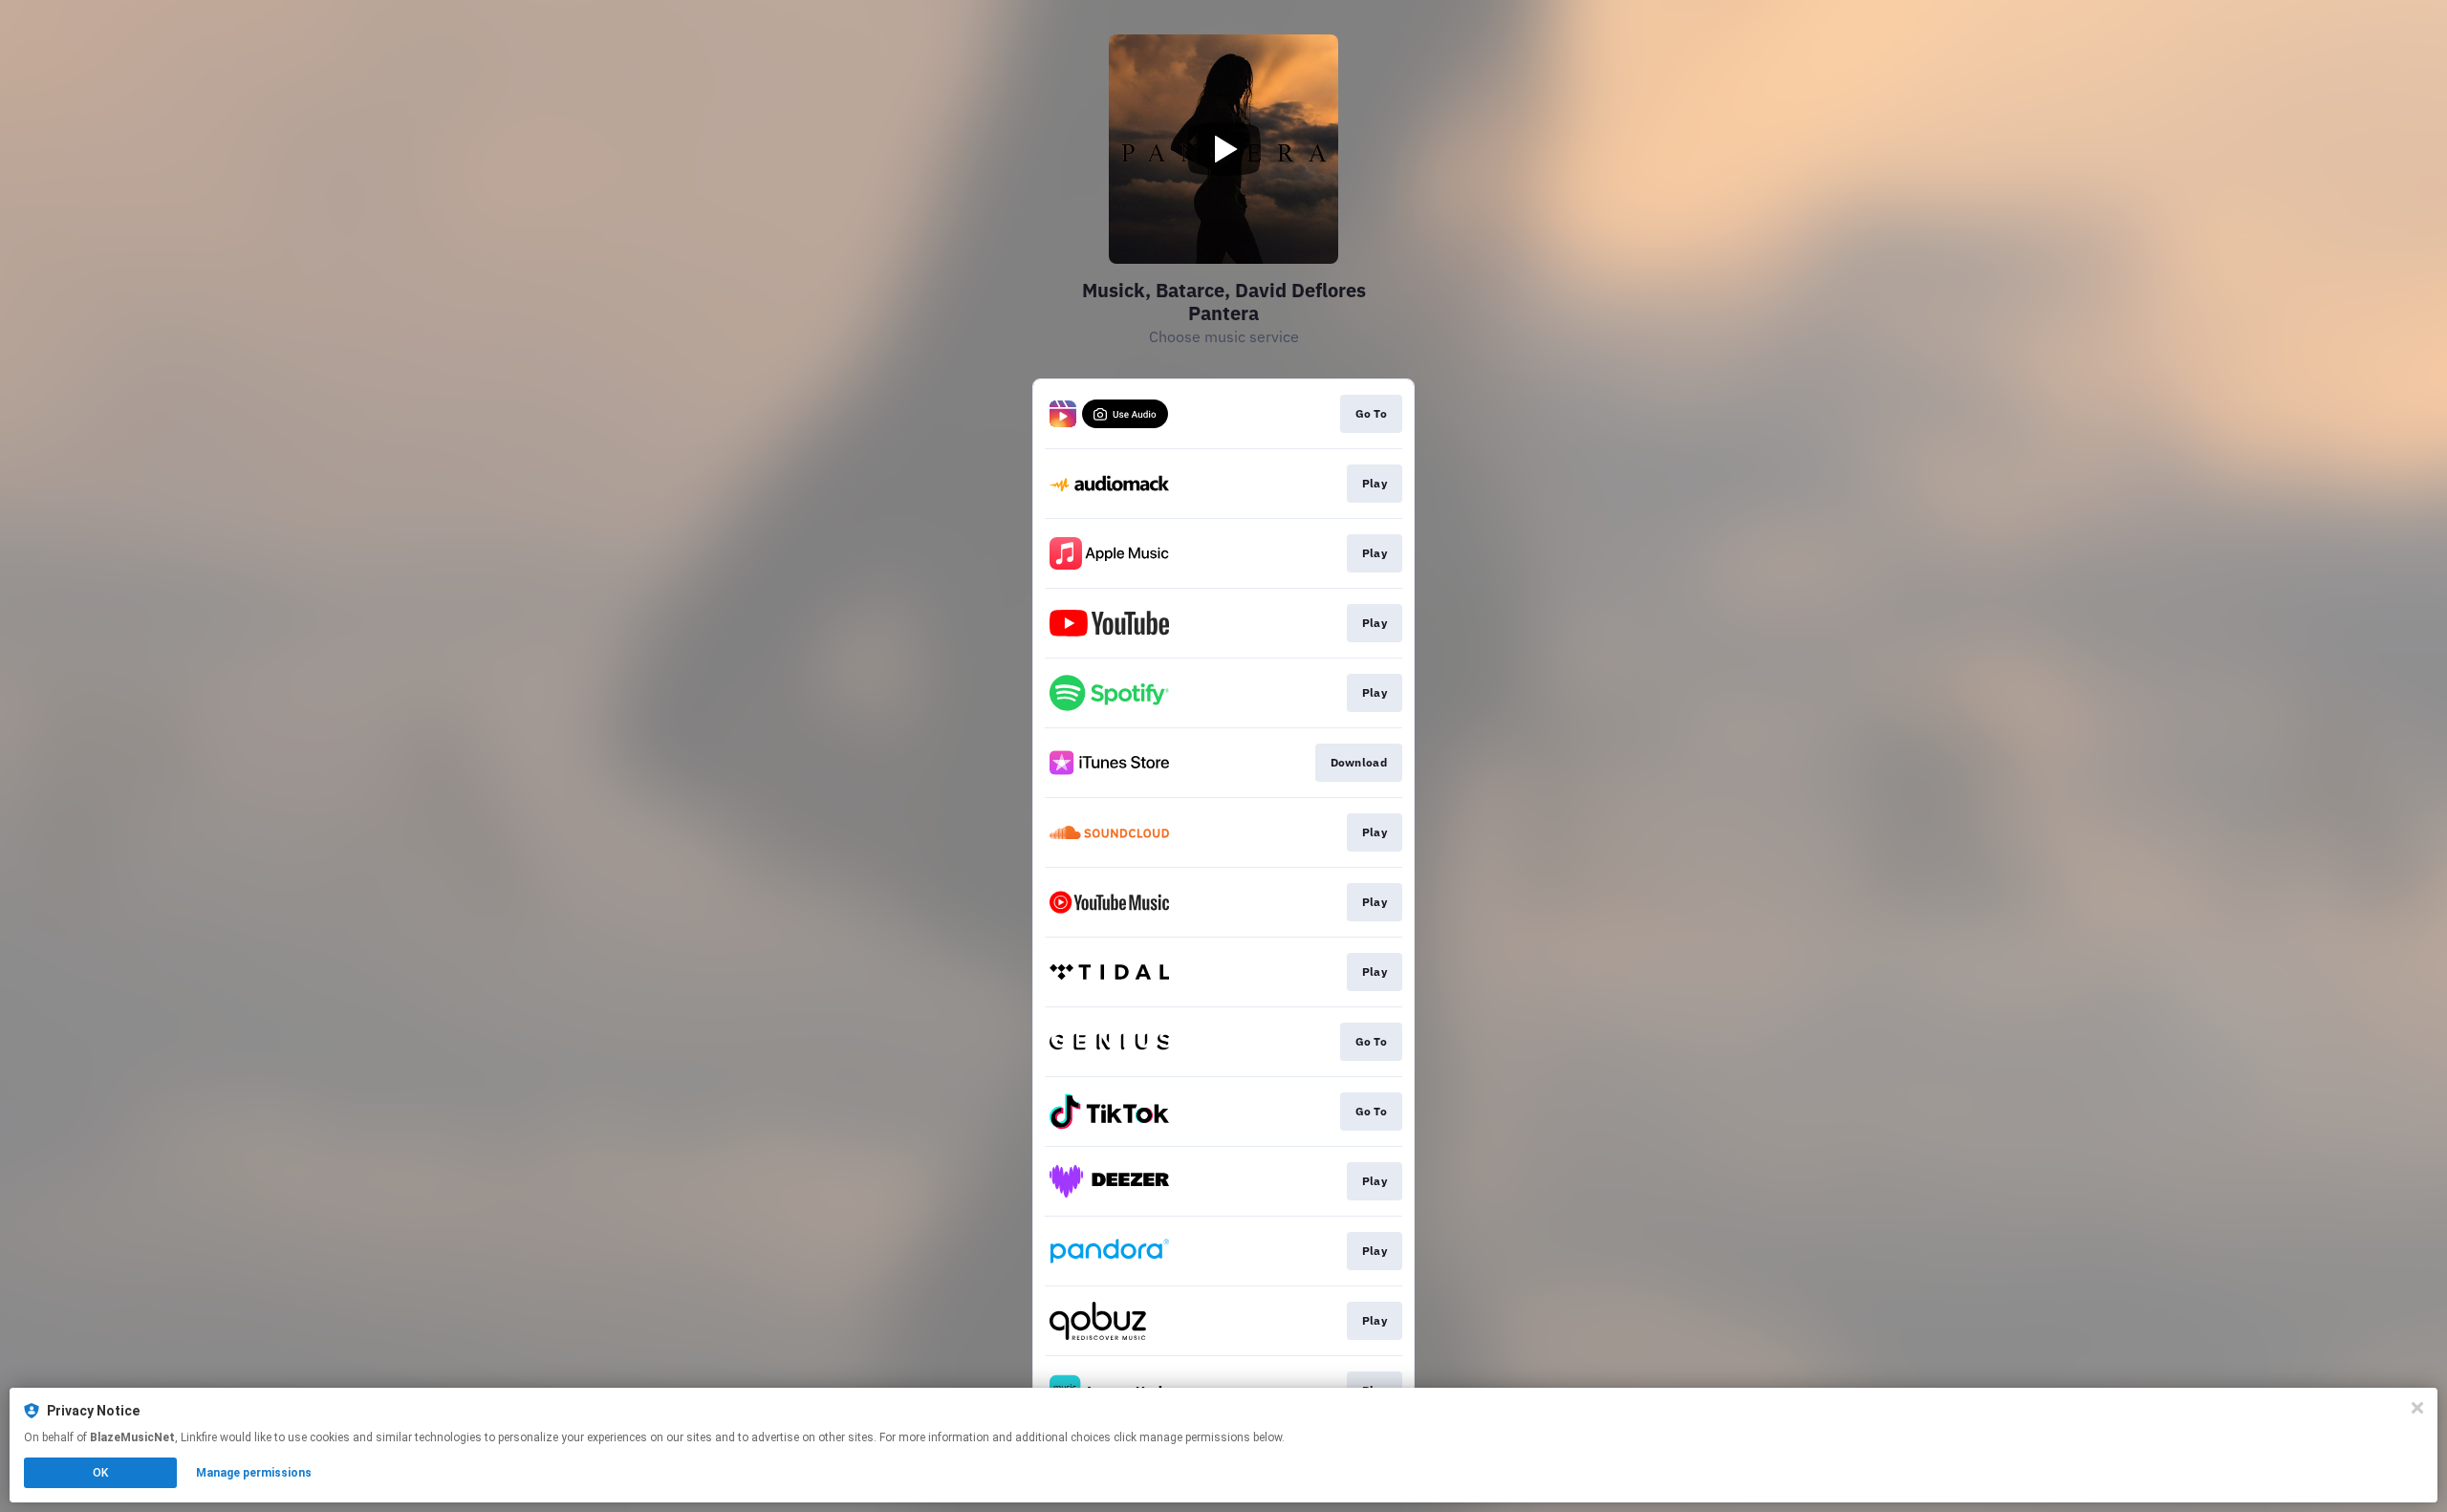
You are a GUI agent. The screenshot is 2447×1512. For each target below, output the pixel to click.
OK (100, 1473)
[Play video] (1223, 149)
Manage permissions (254, 1473)
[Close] (2417, 1408)
